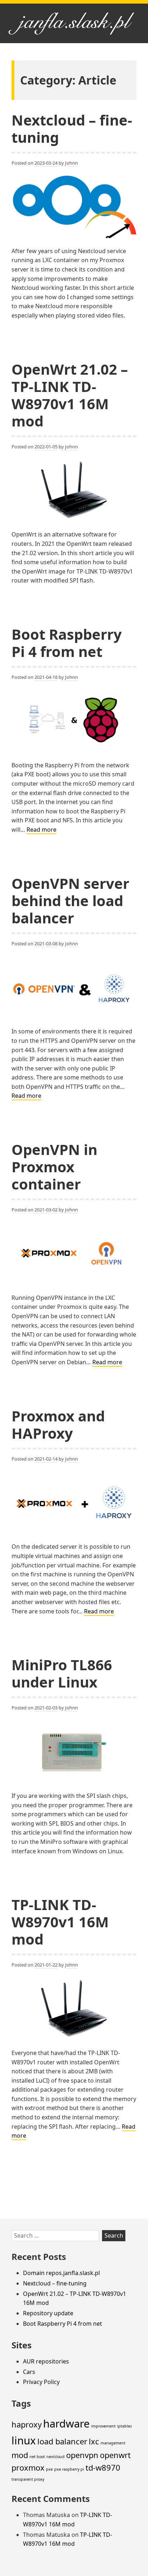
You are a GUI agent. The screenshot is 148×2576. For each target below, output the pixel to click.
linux (24, 2440)
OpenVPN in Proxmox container (54, 1167)
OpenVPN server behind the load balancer (70, 901)
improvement (103, 2426)
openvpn (82, 2455)
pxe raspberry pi (69, 2469)
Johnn (71, 163)
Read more (41, 830)
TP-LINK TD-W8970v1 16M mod (60, 1922)
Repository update (48, 2313)
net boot (37, 2457)
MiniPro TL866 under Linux (62, 1673)
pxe (49, 2469)
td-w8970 (103, 2468)
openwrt (115, 2455)
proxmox (28, 2468)
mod (20, 2455)
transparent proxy (28, 2479)
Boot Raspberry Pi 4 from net (67, 643)
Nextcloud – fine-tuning (72, 129)
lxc (94, 2441)
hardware (66, 2424)
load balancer (62, 2441)
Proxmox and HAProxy (58, 1424)
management (113, 2443)
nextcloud (55, 2457)
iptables (124, 2426)
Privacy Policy (41, 2382)
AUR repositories (46, 2361)
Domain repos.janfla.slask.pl (61, 2273)
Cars (29, 2372)
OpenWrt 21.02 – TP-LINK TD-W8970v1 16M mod (70, 395)
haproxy (27, 2424)
